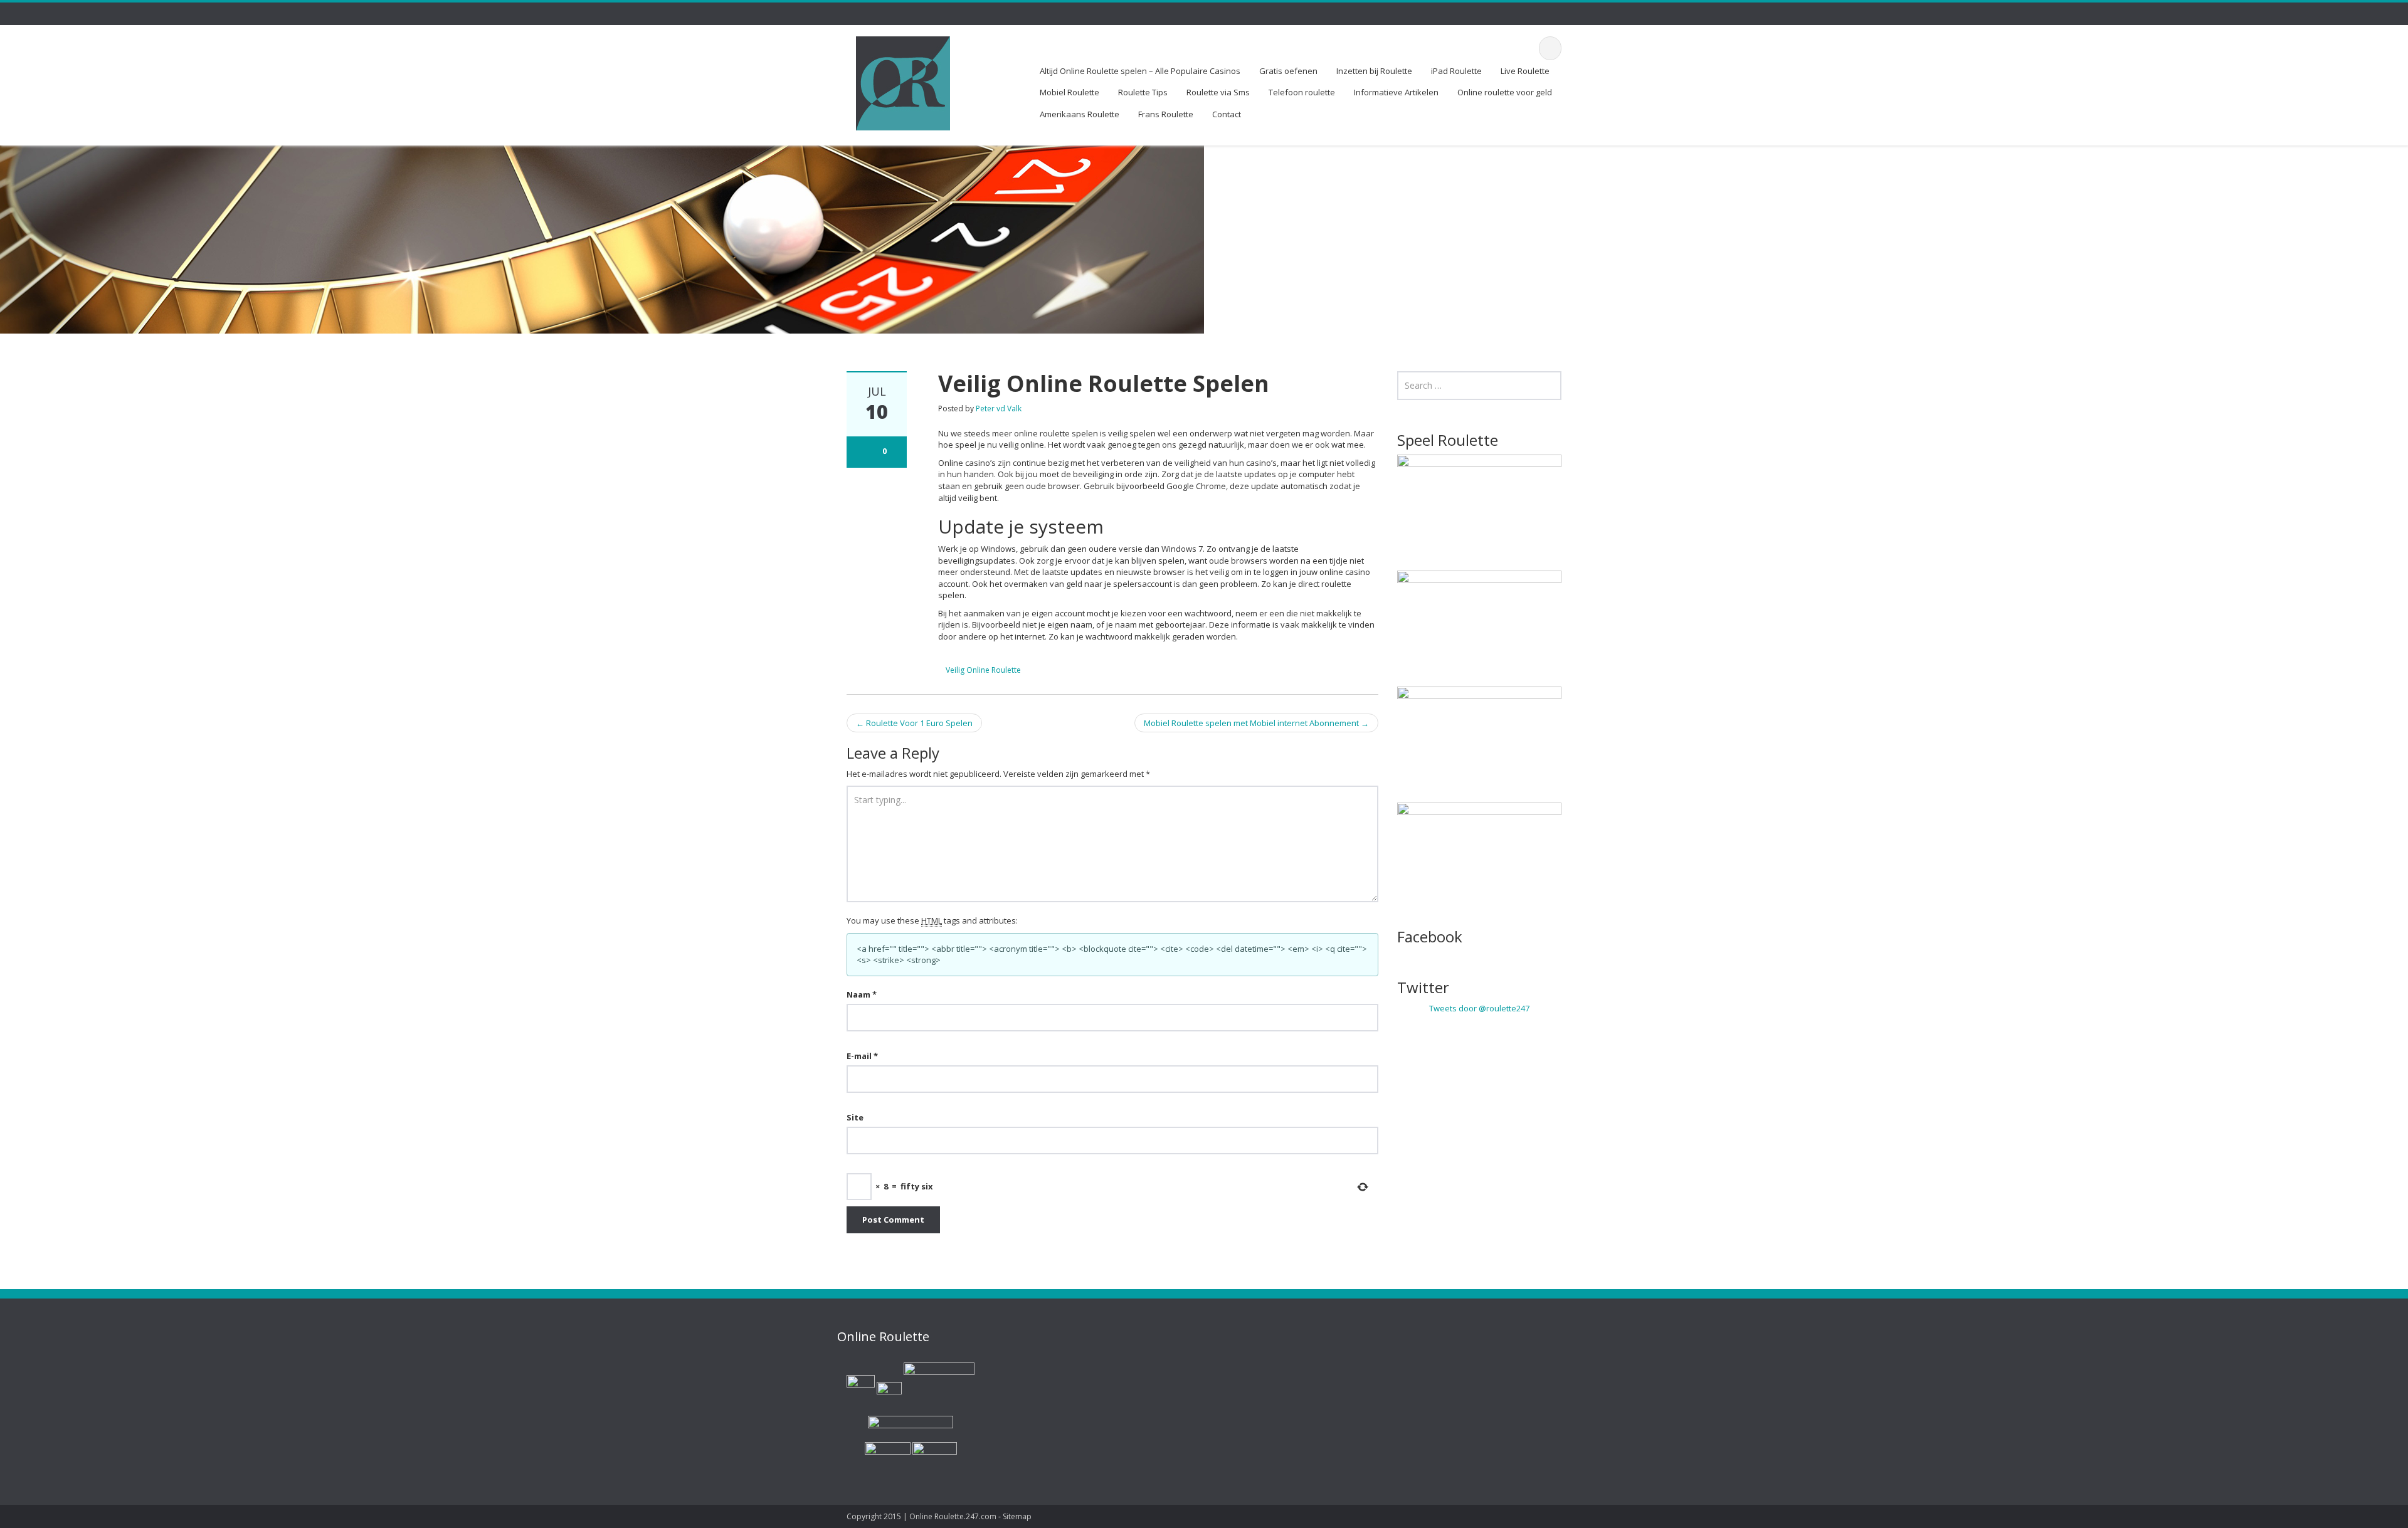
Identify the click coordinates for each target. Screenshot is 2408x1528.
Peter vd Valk (999, 408)
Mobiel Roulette (1069, 92)
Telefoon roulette (1302, 92)
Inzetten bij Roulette (1374, 71)
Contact (1227, 114)
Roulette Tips (1143, 92)
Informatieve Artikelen (1396, 92)
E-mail (862, 1056)
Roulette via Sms (1218, 92)
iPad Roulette (1456, 71)
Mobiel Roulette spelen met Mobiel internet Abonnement (1256, 723)
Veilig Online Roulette (983, 670)
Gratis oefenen (1288, 71)
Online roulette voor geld (1505, 92)
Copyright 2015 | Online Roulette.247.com (921, 1516)
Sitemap (1017, 1516)
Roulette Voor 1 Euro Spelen (914, 723)
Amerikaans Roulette (1080, 114)
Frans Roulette (1166, 114)
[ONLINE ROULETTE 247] (903, 81)
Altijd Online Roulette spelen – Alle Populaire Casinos (1140, 71)
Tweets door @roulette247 (1479, 1008)
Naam (862, 994)
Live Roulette (1525, 71)
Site (855, 1117)
